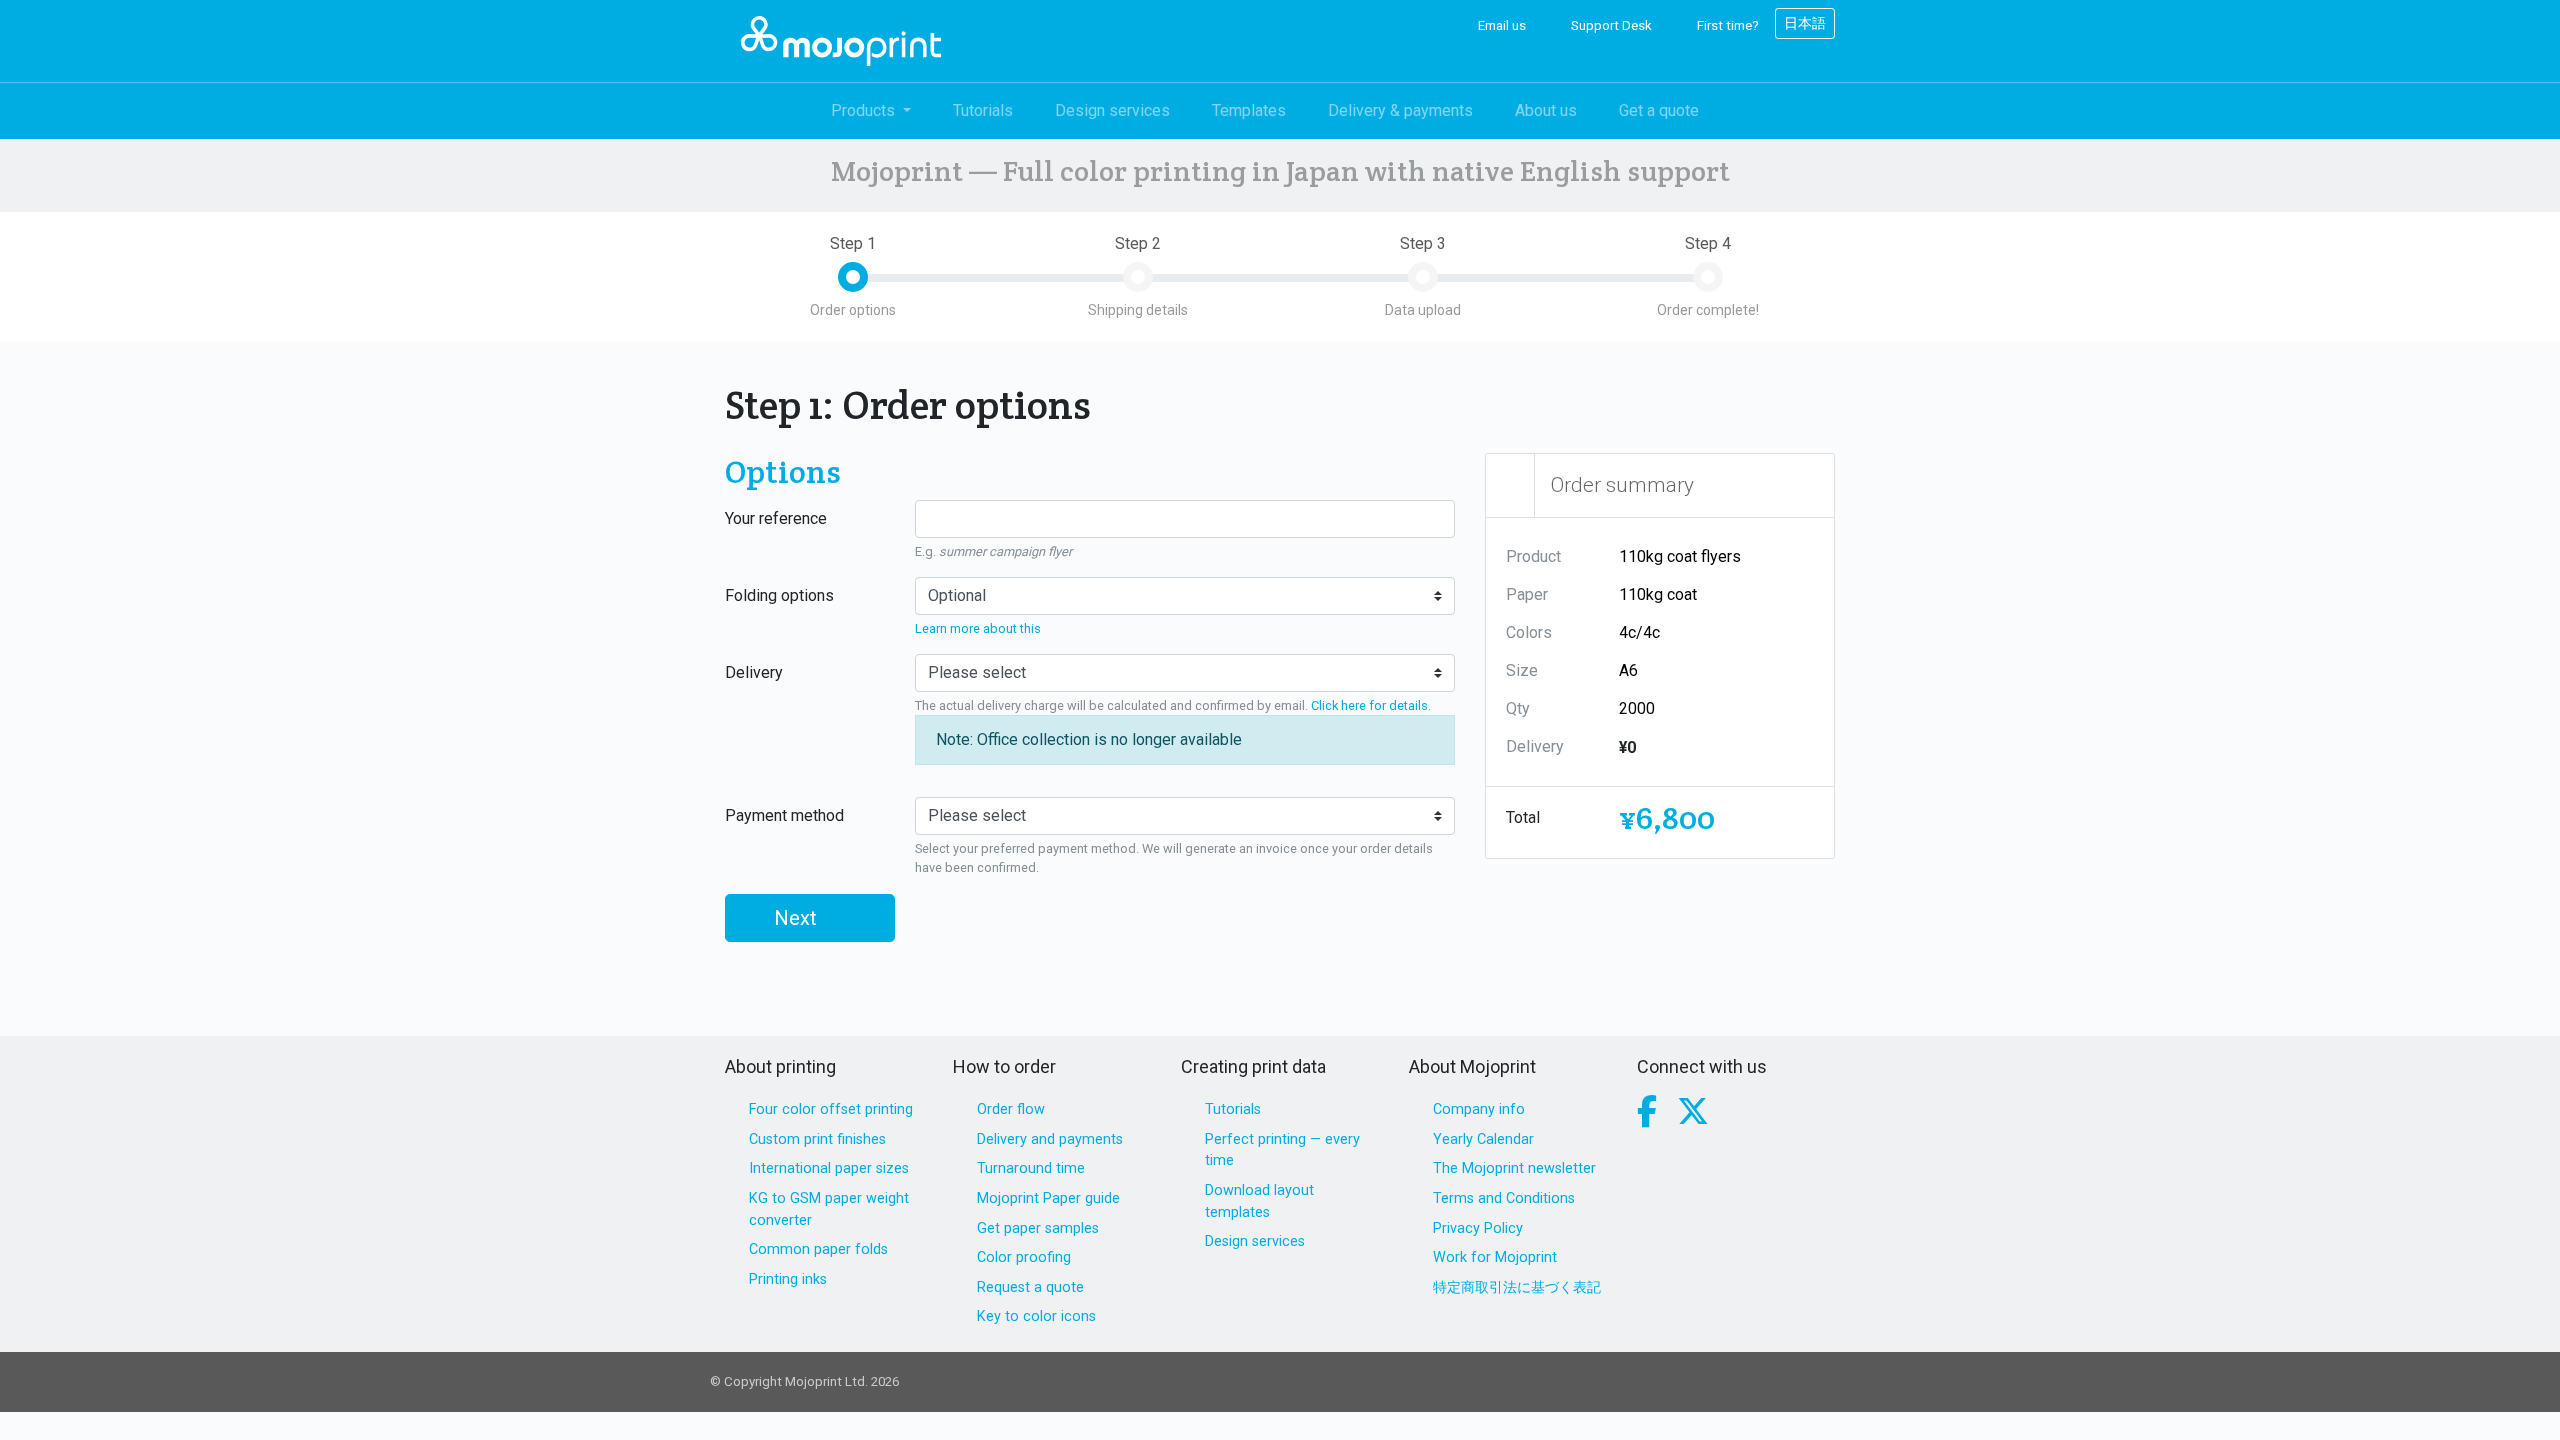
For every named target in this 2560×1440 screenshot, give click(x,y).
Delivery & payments (1400, 110)
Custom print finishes (817, 1139)
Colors (1529, 632)
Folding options (779, 595)
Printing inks (788, 1279)
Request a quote (1030, 1287)
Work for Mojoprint (1495, 1257)
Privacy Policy (1478, 1228)
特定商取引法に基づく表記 (1517, 1287)
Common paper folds (818, 1249)
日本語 (1805, 23)
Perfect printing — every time (1282, 1150)
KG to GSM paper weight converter (829, 1209)
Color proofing (1024, 1257)
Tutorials (983, 110)
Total (1523, 817)
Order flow (1011, 1109)
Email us (1500, 25)
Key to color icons (1036, 1316)
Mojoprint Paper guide (1048, 1198)
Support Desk (1610, 25)
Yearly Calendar (1483, 1139)
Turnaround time (1031, 1168)
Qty (1518, 708)
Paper (1527, 594)
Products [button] (865, 110)
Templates (1249, 110)
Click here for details (1369, 705)
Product (1533, 556)
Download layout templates (1259, 1201)
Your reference (776, 518)
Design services (1112, 110)
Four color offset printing (831, 1109)
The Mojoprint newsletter (1514, 1168)
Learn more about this (978, 628)
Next (798, 918)
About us (1546, 110)
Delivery (754, 672)
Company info (1479, 1109)
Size (1522, 670)
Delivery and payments (1050, 1139)
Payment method (784, 815)
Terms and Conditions (1504, 1198)
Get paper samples (1038, 1228)
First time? (1726, 25)
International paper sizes (829, 1168)
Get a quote (1659, 110)
